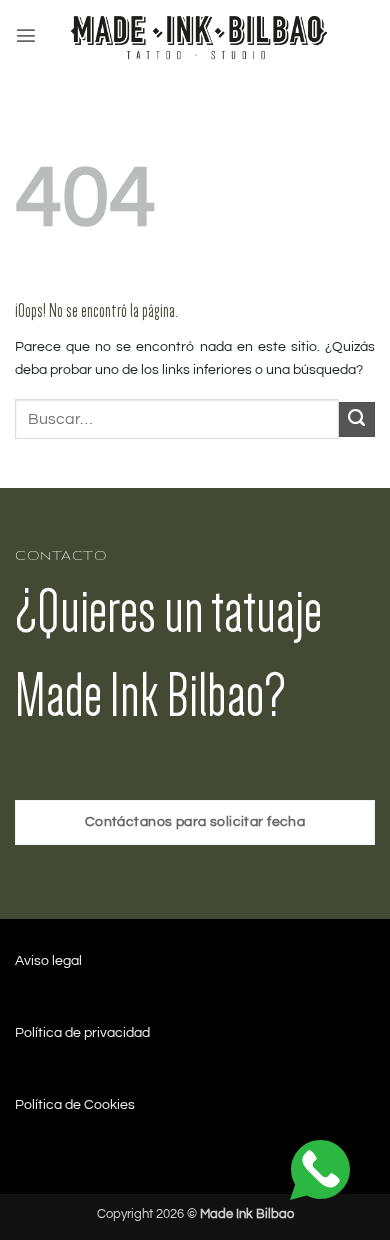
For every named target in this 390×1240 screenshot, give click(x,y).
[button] (26, 35)
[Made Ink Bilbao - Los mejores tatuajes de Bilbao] (202, 35)
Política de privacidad (82, 1032)
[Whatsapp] (320, 1169)
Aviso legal (48, 960)
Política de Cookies (75, 1104)
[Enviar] (357, 420)
